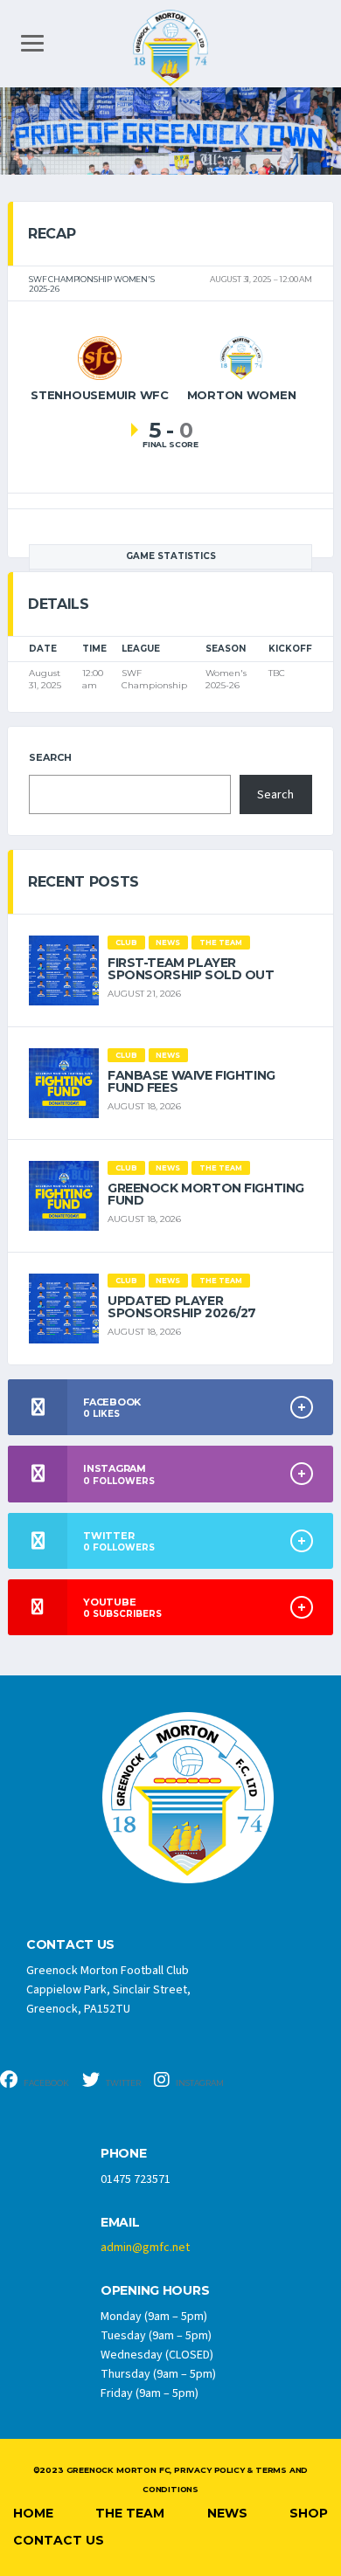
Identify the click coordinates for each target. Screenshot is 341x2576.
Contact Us (59, 2540)
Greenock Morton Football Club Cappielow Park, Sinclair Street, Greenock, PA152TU (108, 1990)
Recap (52, 234)
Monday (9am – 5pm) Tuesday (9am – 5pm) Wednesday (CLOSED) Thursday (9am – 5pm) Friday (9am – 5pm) (158, 2355)
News (227, 2513)
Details (59, 604)
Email (120, 2223)
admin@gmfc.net (145, 2248)
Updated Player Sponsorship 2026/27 (182, 1307)
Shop (309, 2513)
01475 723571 (136, 2179)
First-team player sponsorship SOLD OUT (191, 969)
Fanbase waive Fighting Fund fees (191, 1081)
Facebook (45, 2083)
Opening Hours (155, 2291)
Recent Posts (84, 882)
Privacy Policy (209, 2470)
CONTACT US (70, 1945)
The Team (130, 2513)
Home (33, 2513)
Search (50, 757)
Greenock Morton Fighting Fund (206, 1194)
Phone (124, 2154)
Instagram (199, 2083)
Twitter (122, 2083)
